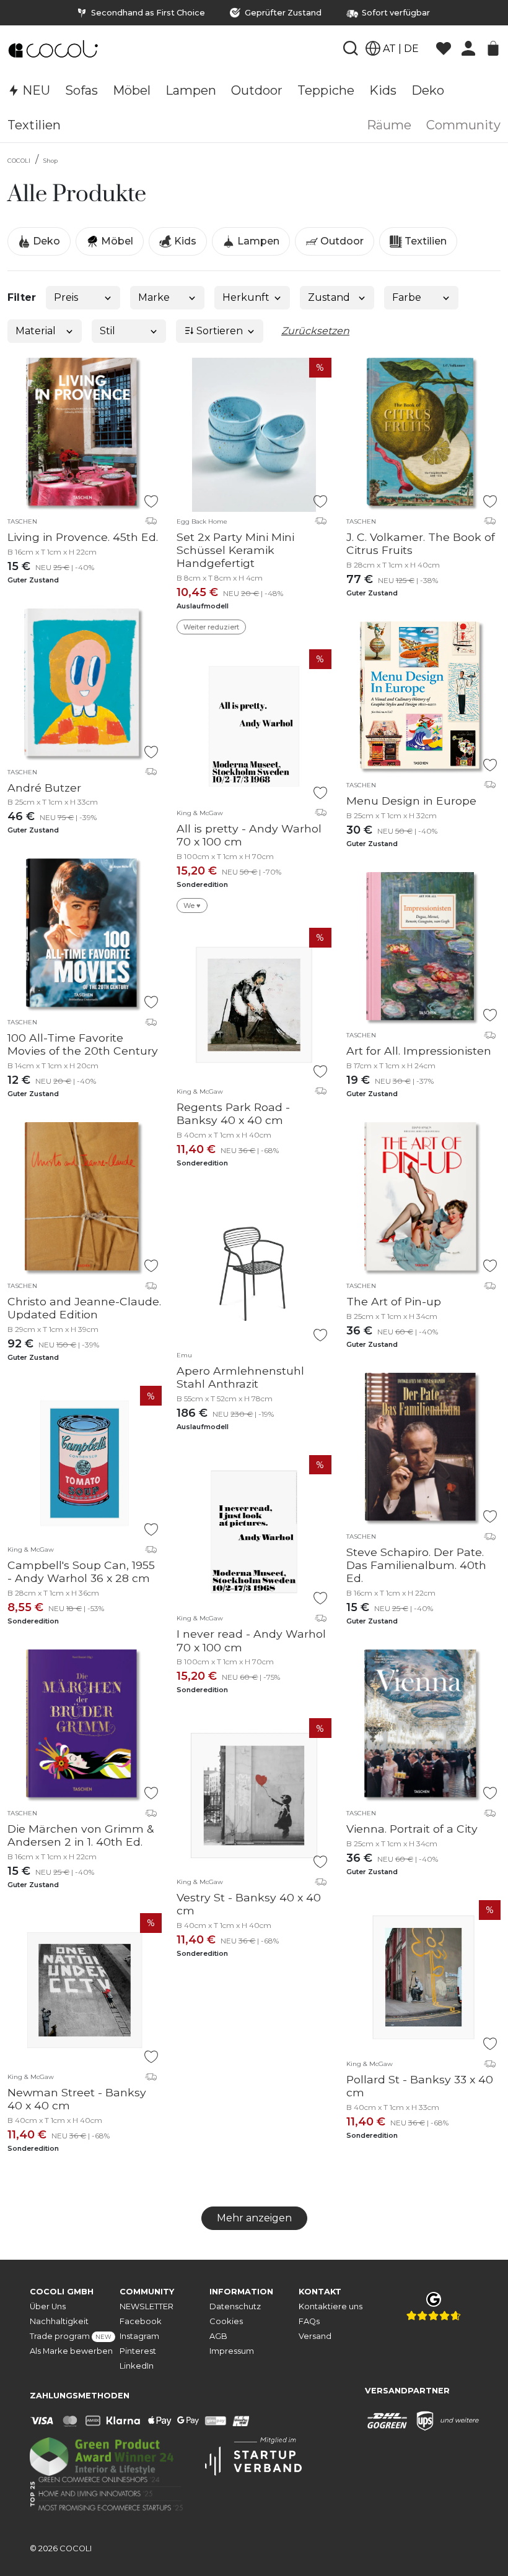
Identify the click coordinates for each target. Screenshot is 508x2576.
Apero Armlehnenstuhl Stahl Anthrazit (240, 1377)
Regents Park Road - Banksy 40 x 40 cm (233, 1113)
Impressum (232, 2351)
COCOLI (19, 161)
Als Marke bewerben (71, 2351)
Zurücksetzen (315, 331)
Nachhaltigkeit (59, 2321)
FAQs (309, 2321)
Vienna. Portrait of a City (412, 1829)
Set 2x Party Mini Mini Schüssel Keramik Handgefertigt (235, 550)
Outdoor (341, 241)
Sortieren (218, 331)
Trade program (71, 2336)
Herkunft (246, 297)
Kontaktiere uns (331, 2306)
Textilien (424, 241)
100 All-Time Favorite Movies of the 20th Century (83, 1044)
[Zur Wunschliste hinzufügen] (151, 501)
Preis (66, 297)
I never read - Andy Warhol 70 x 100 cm (251, 1640)
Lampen (257, 241)
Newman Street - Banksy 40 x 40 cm (77, 2099)
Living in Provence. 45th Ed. (83, 537)
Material (36, 331)
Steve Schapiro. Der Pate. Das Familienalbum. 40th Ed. (416, 1565)
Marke (154, 297)
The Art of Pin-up (394, 1301)
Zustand (329, 297)
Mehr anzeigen (254, 2218)
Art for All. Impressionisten (419, 1051)
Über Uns (48, 2306)
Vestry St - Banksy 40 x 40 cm (249, 1904)
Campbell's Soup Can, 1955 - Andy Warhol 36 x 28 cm (81, 1571)
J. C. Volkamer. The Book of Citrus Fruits (421, 543)
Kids (184, 241)
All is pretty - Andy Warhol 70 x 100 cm (249, 835)
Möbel (116, 241)
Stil (107, 331)
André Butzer (44, 788)
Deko (45, 241)
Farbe (407, 297)
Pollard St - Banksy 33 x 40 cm (420, 2086)
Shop (50, 161)
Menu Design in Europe (411, 801)
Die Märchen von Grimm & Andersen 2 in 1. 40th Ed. (81, 1835)
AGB (218, 2336)
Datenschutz (235, 2306)
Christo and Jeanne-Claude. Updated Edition (84, 1308)
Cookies (226, 2321)
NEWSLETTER (147, 2306)
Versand (315, 2336)
